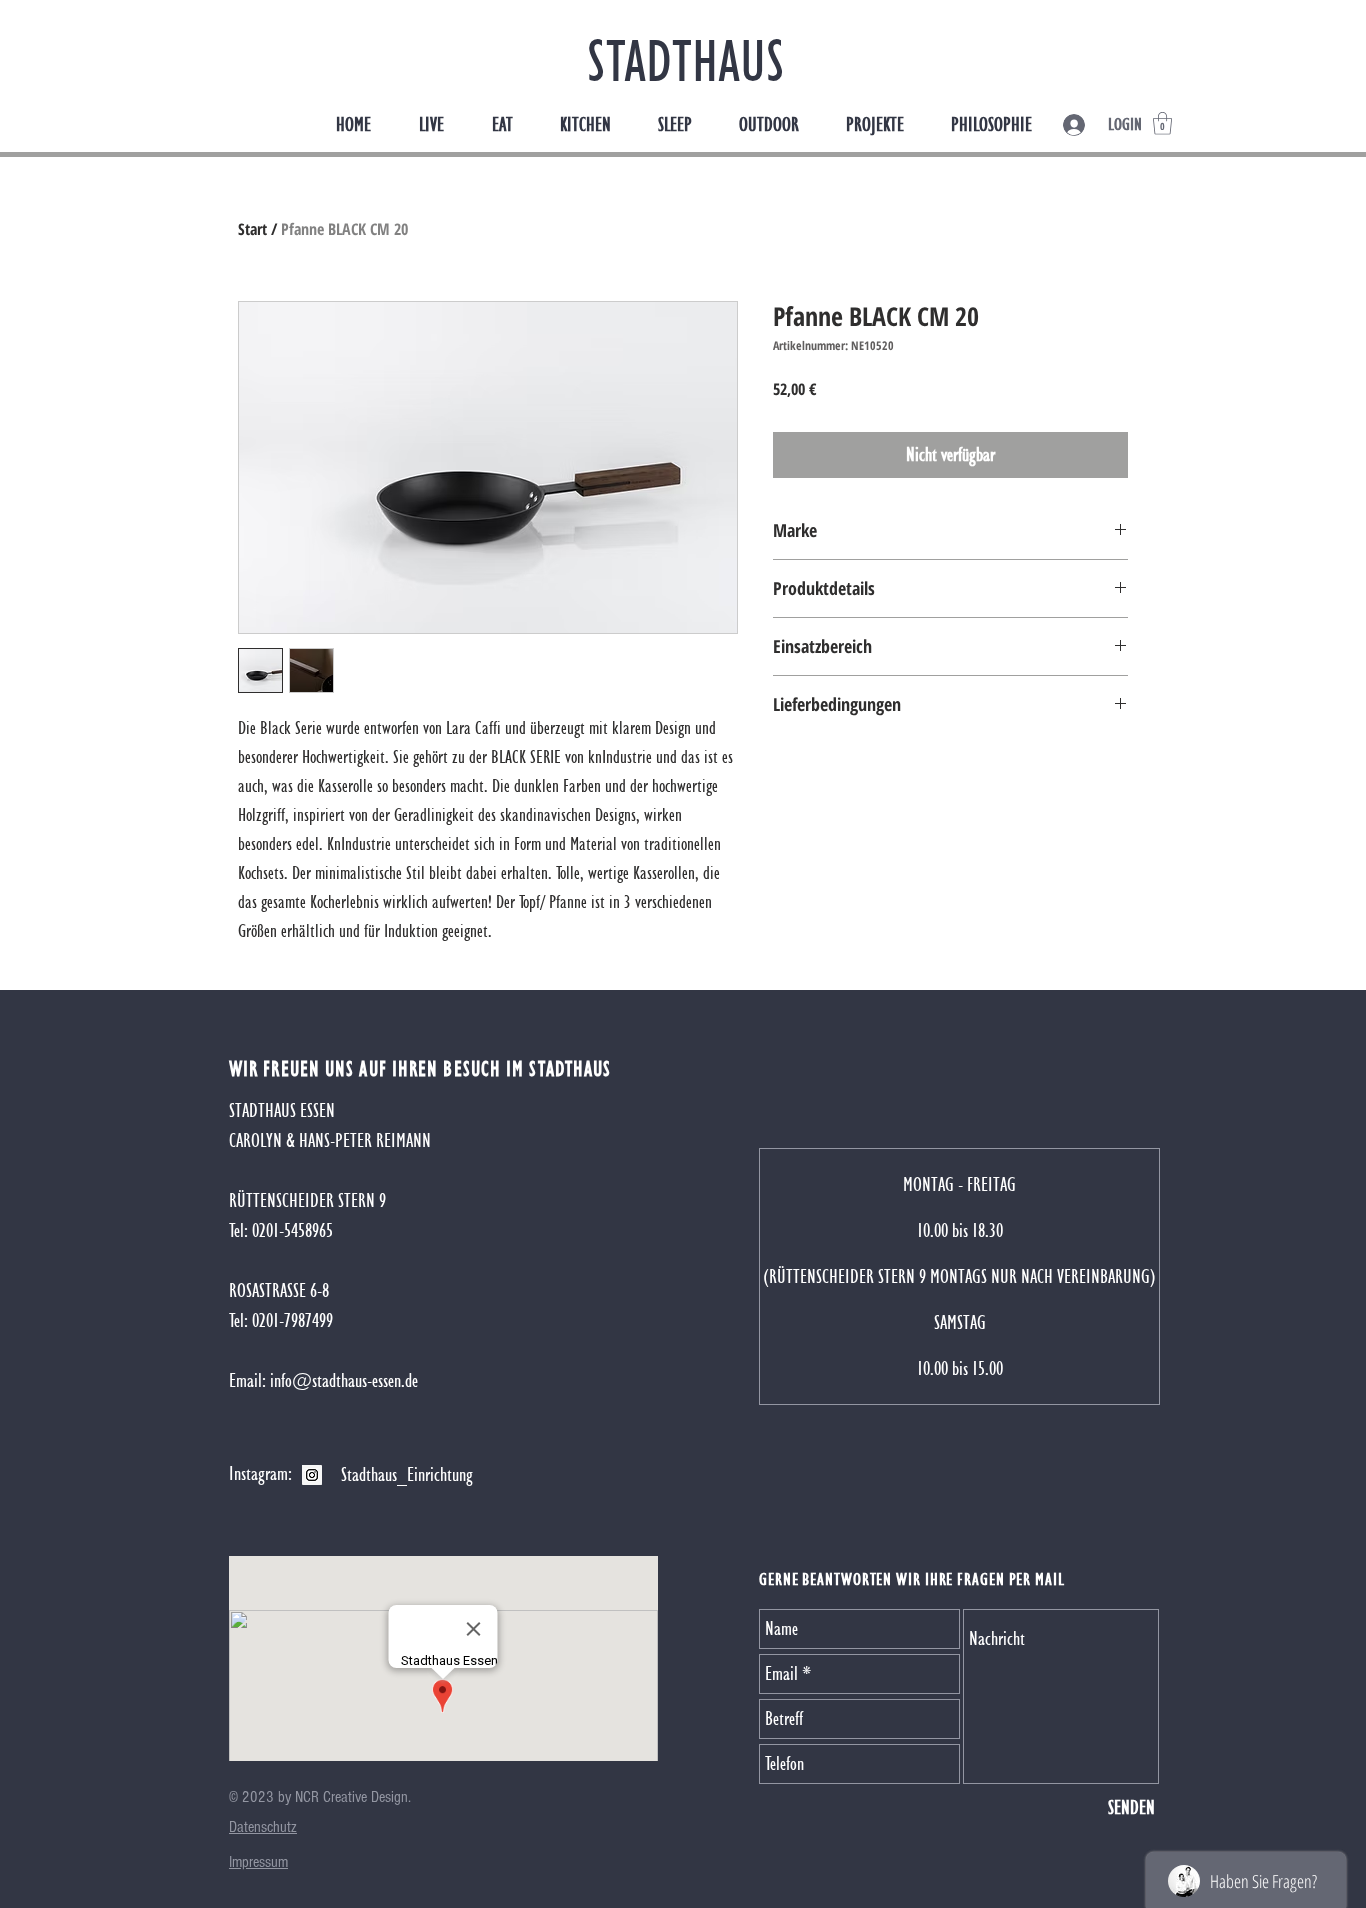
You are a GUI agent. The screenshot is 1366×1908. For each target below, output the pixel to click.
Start (252, 229)
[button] (1162, 123)
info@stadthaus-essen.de (344, 1380)
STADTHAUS (686, 60)
